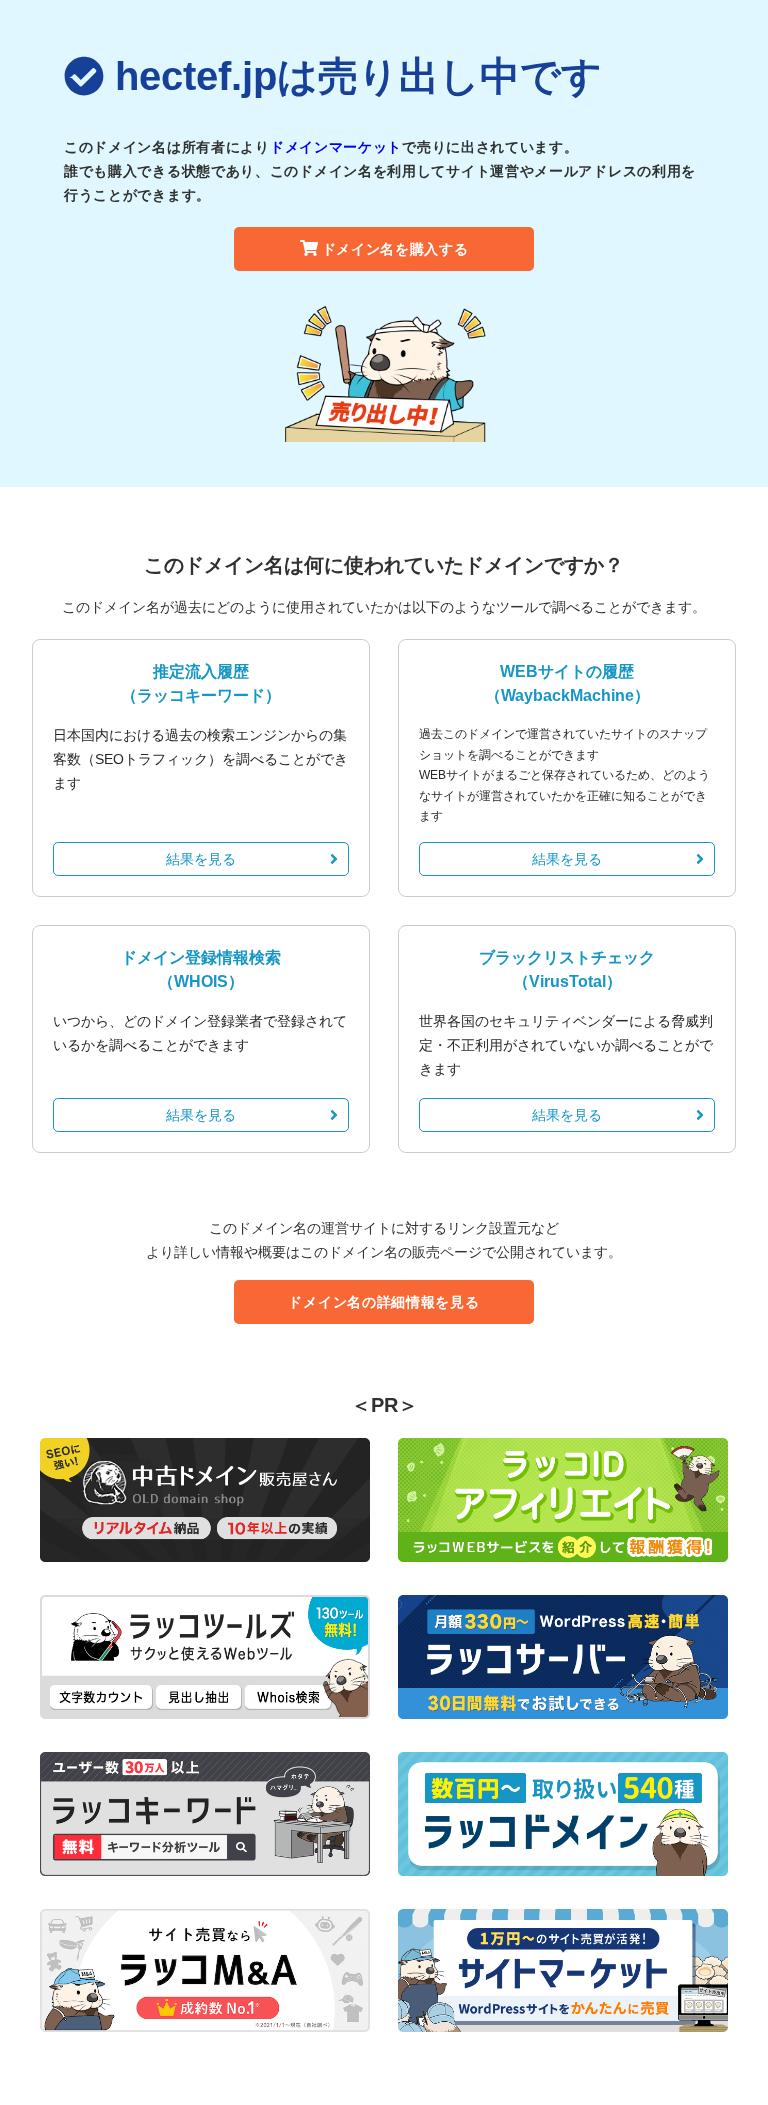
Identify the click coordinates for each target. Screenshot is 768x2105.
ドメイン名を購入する (395, 249)
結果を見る (201, 859)
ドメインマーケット (336, 147)
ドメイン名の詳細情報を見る (383, 1302)
